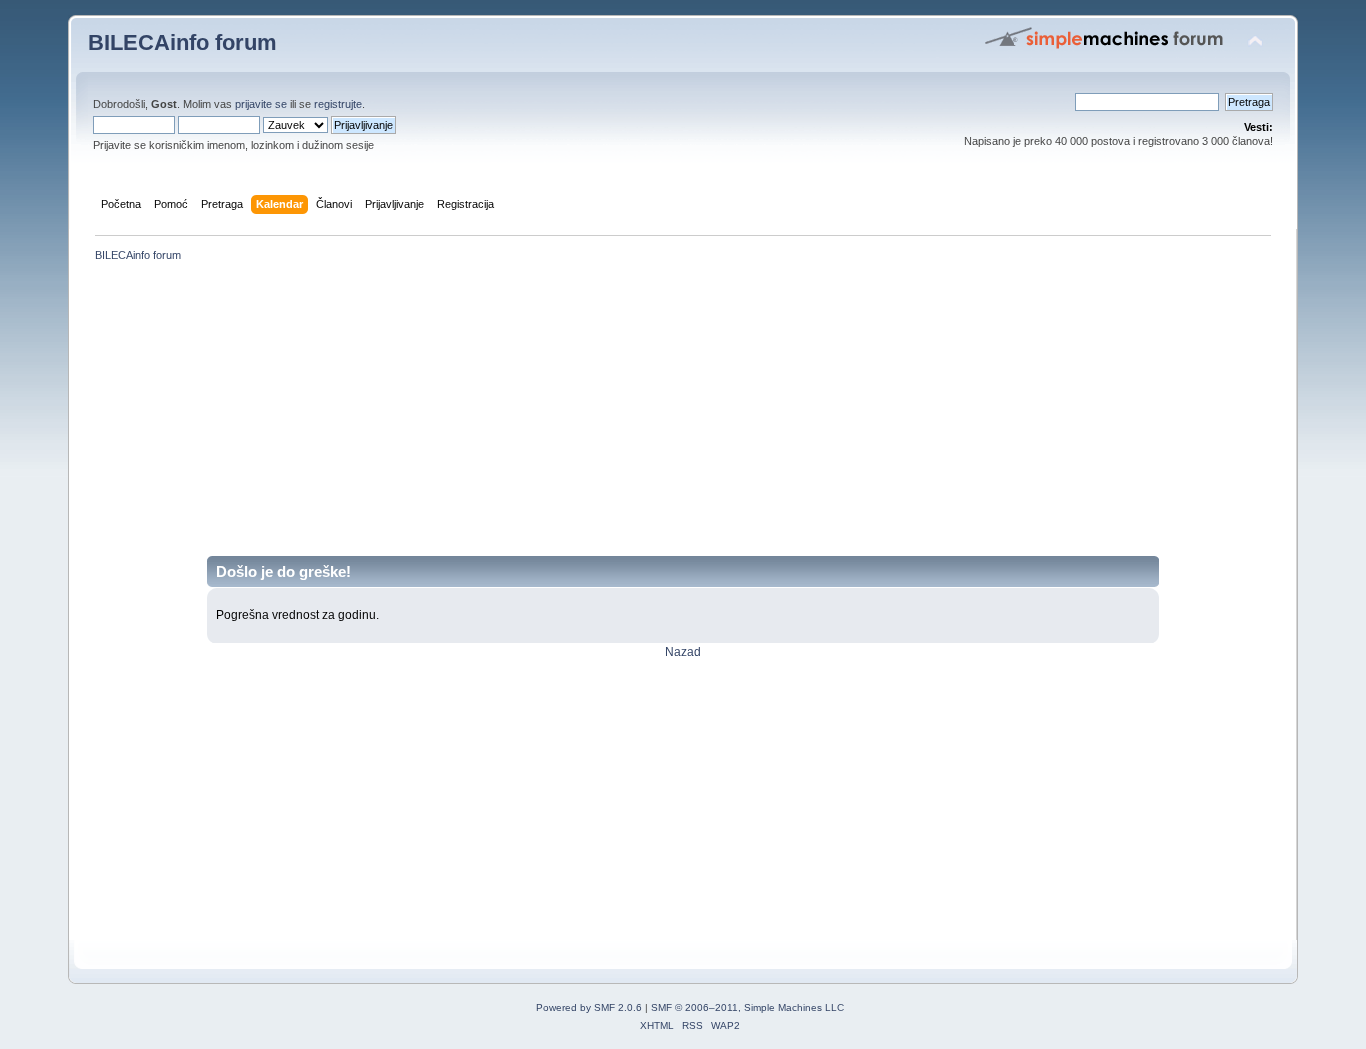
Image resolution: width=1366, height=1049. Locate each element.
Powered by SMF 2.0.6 (589, 1007)
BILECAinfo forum (182, 42)
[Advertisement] (682, 416)
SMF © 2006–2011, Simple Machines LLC (747, 1007)
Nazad (683, 652)
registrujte (338, 104)
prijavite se (261, 104)
